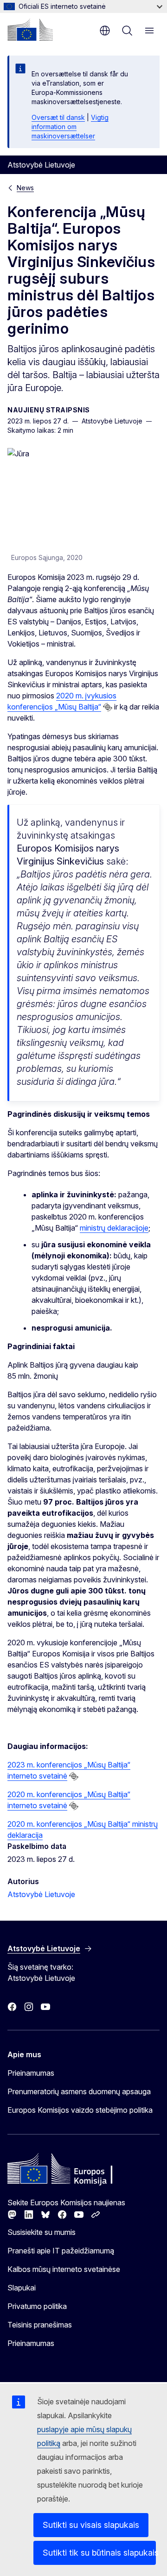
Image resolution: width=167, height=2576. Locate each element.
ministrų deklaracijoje (114, 1228)
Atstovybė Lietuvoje (41, 1894)
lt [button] (105, 31)
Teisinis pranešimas (40, 2325)
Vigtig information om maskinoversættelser (70, 127)
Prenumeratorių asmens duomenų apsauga (79, 2091)
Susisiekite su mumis (42, 2232)
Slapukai (22, 2288)
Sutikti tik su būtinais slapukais (99, 2553)
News (25, 188)
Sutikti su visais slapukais (91, 2525)
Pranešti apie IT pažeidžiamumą (61, 2251)
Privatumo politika (37, 2306)
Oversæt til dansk (58, 117)
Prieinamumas (31, 2073)
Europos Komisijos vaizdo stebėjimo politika (80, 2110)
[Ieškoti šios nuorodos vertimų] (108, 707)
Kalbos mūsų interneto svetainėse (64, 2269)
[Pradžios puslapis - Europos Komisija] (30, 30)
